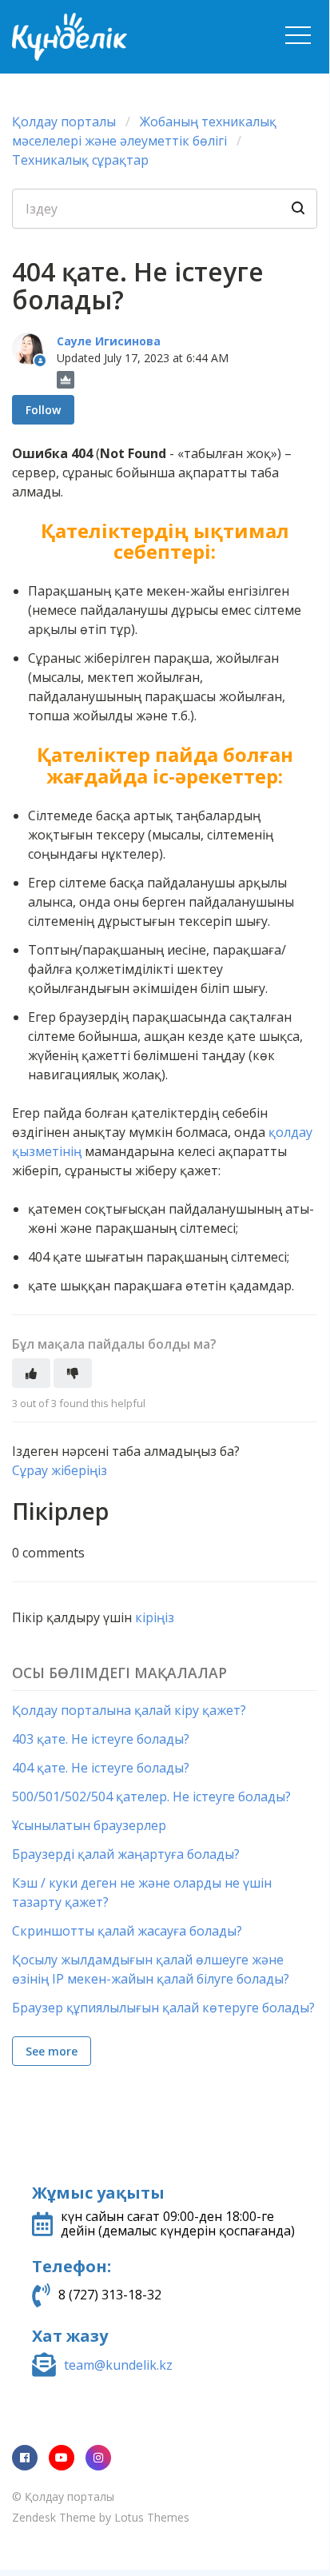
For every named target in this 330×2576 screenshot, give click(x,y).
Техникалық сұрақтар (80, 160)
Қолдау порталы (64, 122)
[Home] (126, 37)
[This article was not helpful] (73, 1373)
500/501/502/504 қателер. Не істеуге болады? (151, 1796)
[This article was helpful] (31, 1373)
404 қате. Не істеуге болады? (101, 1768)
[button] (298, 35)
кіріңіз (155, 1617)
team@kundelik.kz (118, 2365)
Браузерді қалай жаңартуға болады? (126, 1854)
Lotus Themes (152, 2517)
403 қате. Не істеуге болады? (101, 1739)
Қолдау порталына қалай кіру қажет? (129, 1710)
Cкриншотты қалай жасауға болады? (127, 1931)
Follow (43, 410)
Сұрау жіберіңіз (60, 1470)
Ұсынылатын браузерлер (89, 1825)
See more (52, 2051)
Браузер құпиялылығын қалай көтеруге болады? (163, 2008)
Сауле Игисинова (109, 341)
